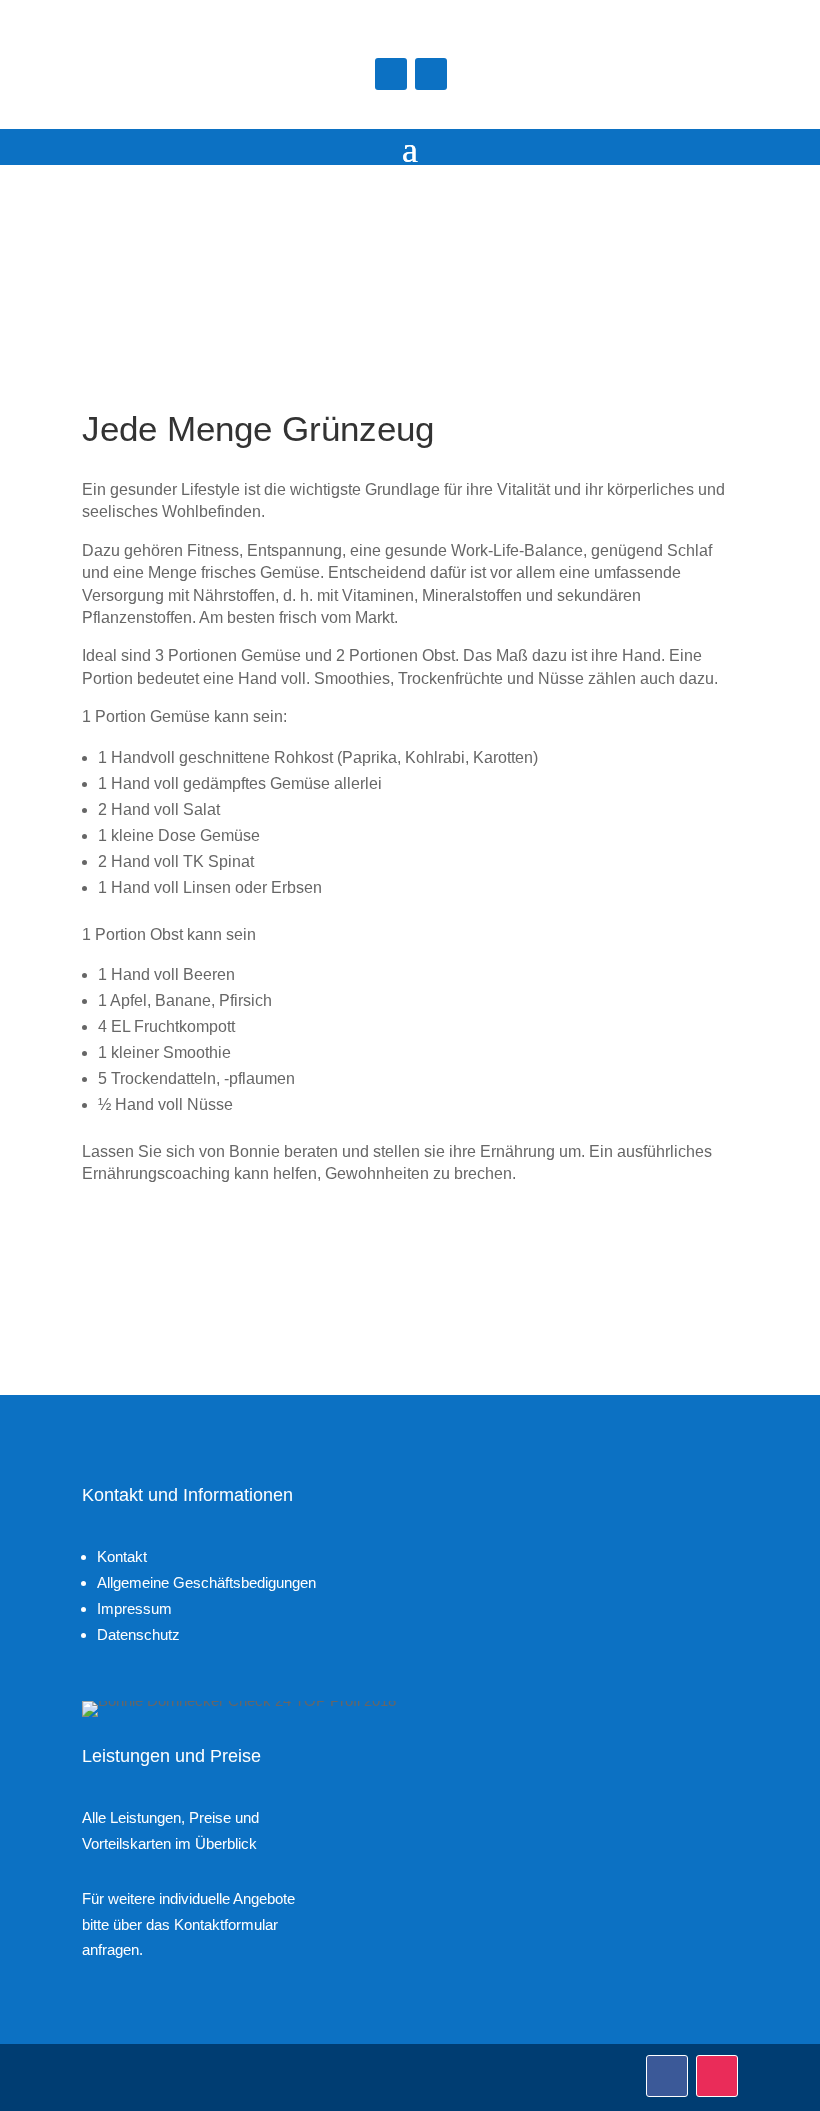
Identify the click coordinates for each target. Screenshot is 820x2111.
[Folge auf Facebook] (391, 74)
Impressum (134, 1608)
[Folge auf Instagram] (431, 74)
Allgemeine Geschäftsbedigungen (206, 1582)
